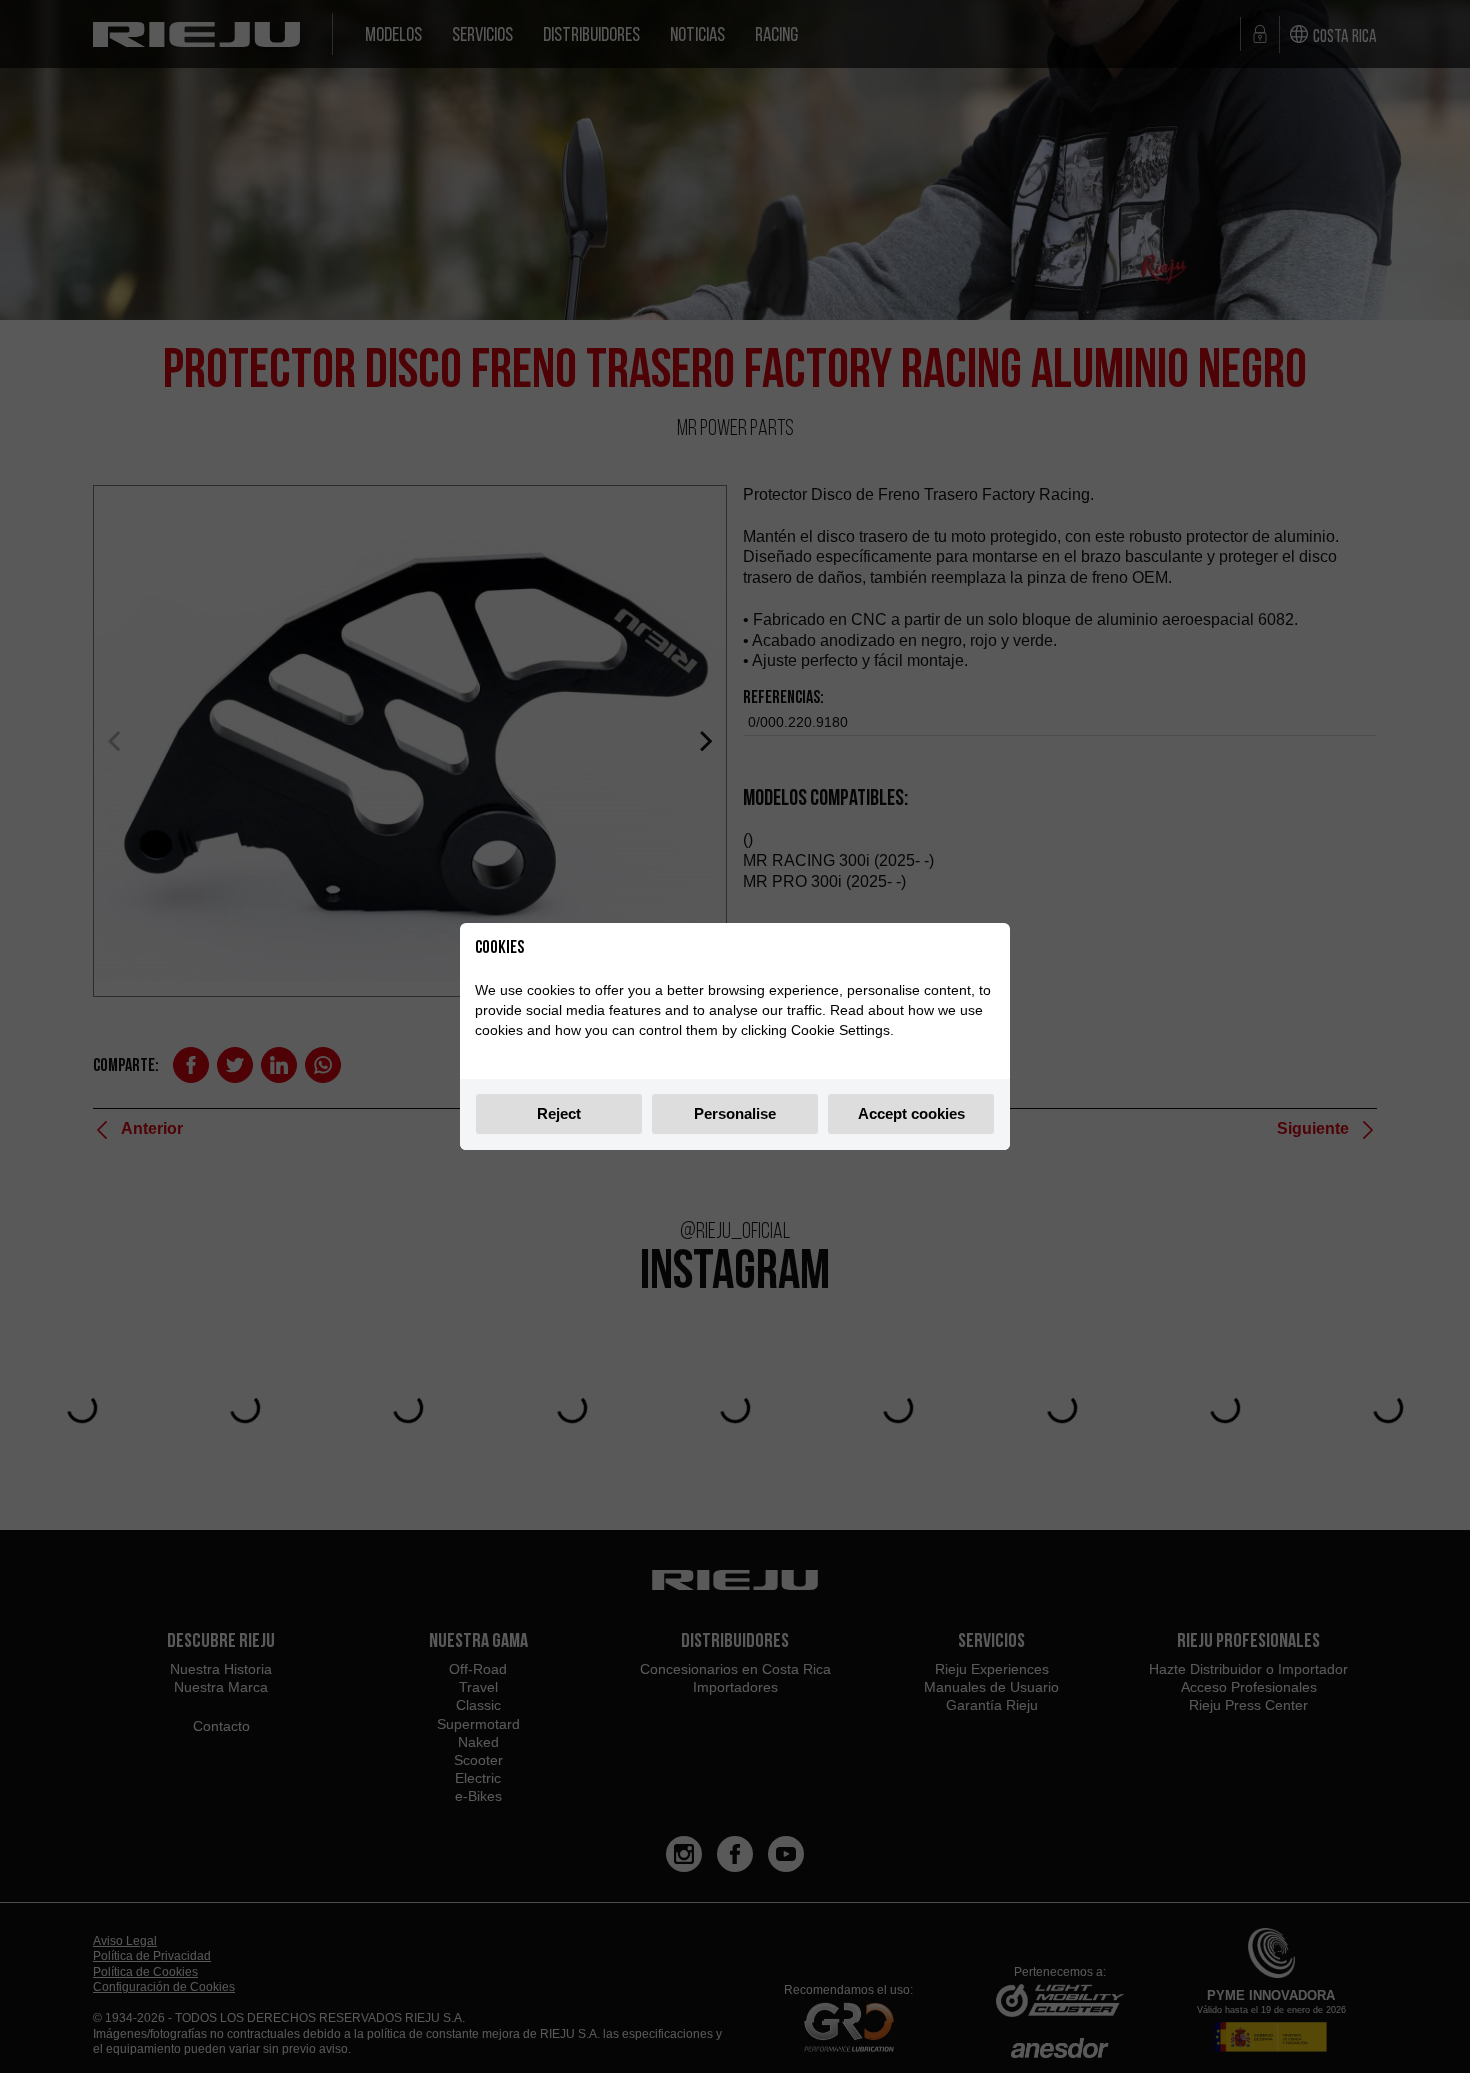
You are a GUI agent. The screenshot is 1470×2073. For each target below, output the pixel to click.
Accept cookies (911, 1113)
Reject (559, 1113)
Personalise (735, 1113)
